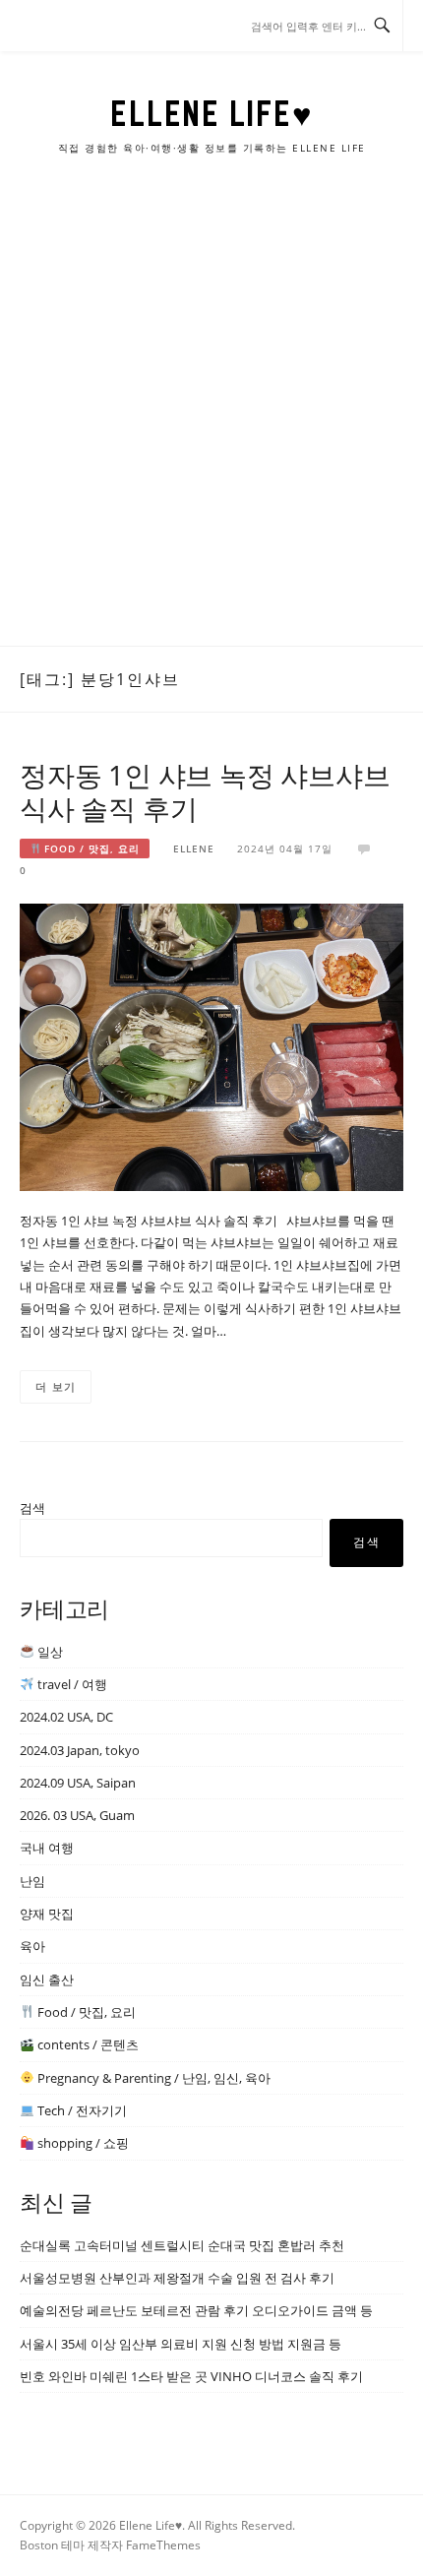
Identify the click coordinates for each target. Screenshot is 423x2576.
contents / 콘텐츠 (87, 2044)
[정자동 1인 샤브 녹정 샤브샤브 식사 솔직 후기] (211, 1046)
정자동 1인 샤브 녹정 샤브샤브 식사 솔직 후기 (205, 791)
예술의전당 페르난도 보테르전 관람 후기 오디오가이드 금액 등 (196, 2310)
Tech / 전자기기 (81, 2110)
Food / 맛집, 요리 (90, 848)
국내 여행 (47, 1848)
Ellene (194, 848)
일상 (49, 1652)
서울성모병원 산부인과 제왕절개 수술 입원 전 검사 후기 (177, 2278)
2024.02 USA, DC (66, 1717)
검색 (32, 1508)
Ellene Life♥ (211, 113)
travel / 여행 (71, 1684)
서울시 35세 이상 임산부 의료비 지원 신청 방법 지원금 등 (181, 2344)
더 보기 (56, 1386)
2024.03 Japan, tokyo (80, 1750)
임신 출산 (47, 1979)
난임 (32, 1881)
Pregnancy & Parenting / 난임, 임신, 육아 (152, 2078)
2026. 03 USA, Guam (77, 1815)
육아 (32, 1946)
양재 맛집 (47, 1914)
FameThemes (163, 2545)
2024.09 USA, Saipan (78, 1783)
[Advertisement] (211, 424)
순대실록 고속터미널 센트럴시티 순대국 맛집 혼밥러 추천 (182, 2245)
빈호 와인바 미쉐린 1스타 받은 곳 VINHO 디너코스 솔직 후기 (191, 2376)
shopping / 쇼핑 (82, 2143)
